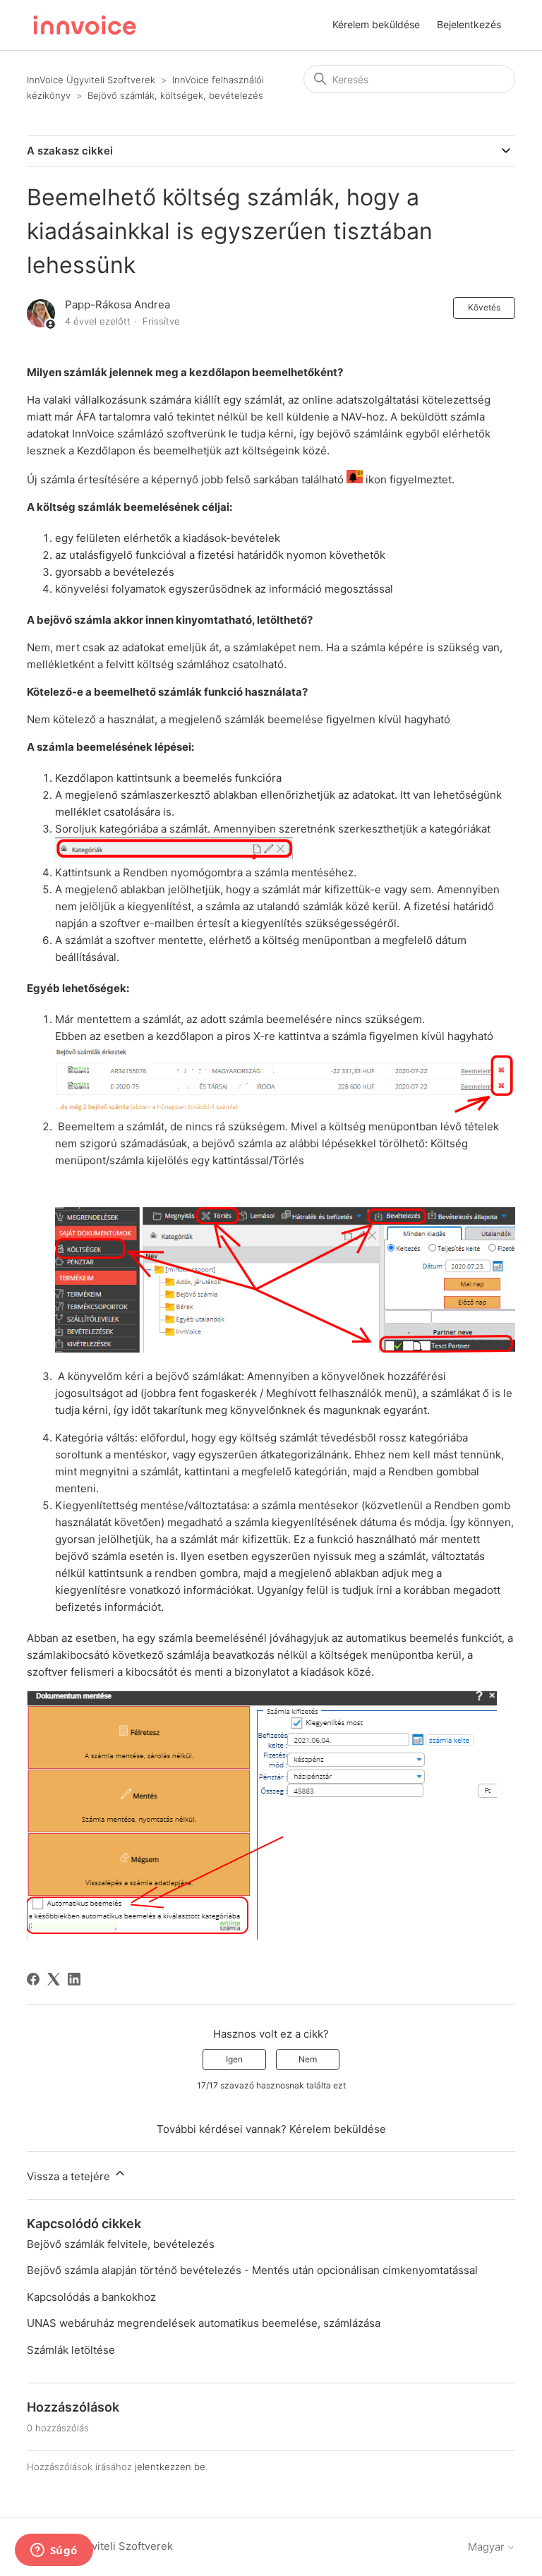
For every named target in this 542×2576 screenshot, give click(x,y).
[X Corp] (54, 1979)
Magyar (487, 2547)
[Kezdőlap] (85, 25)
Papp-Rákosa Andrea (118, 304)
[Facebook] (33, 1979)
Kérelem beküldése (376, 24)
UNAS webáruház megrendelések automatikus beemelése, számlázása (204, 2323)
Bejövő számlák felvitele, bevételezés (121, 2244)
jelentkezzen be (170, 2467)
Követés (484, 307)
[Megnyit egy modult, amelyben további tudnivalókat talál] (54, 2551)
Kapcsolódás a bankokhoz (91, 2297)
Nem (308, 2059)
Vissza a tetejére (70, 2176)
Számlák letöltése (71, 2350)
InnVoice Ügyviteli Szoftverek (91, 80)
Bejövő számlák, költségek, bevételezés (175, 95)
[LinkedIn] (74, 1979)
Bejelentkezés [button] (469, 24)
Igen (234, 2059)
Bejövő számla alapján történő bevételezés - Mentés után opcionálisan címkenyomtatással (252, 2270)
